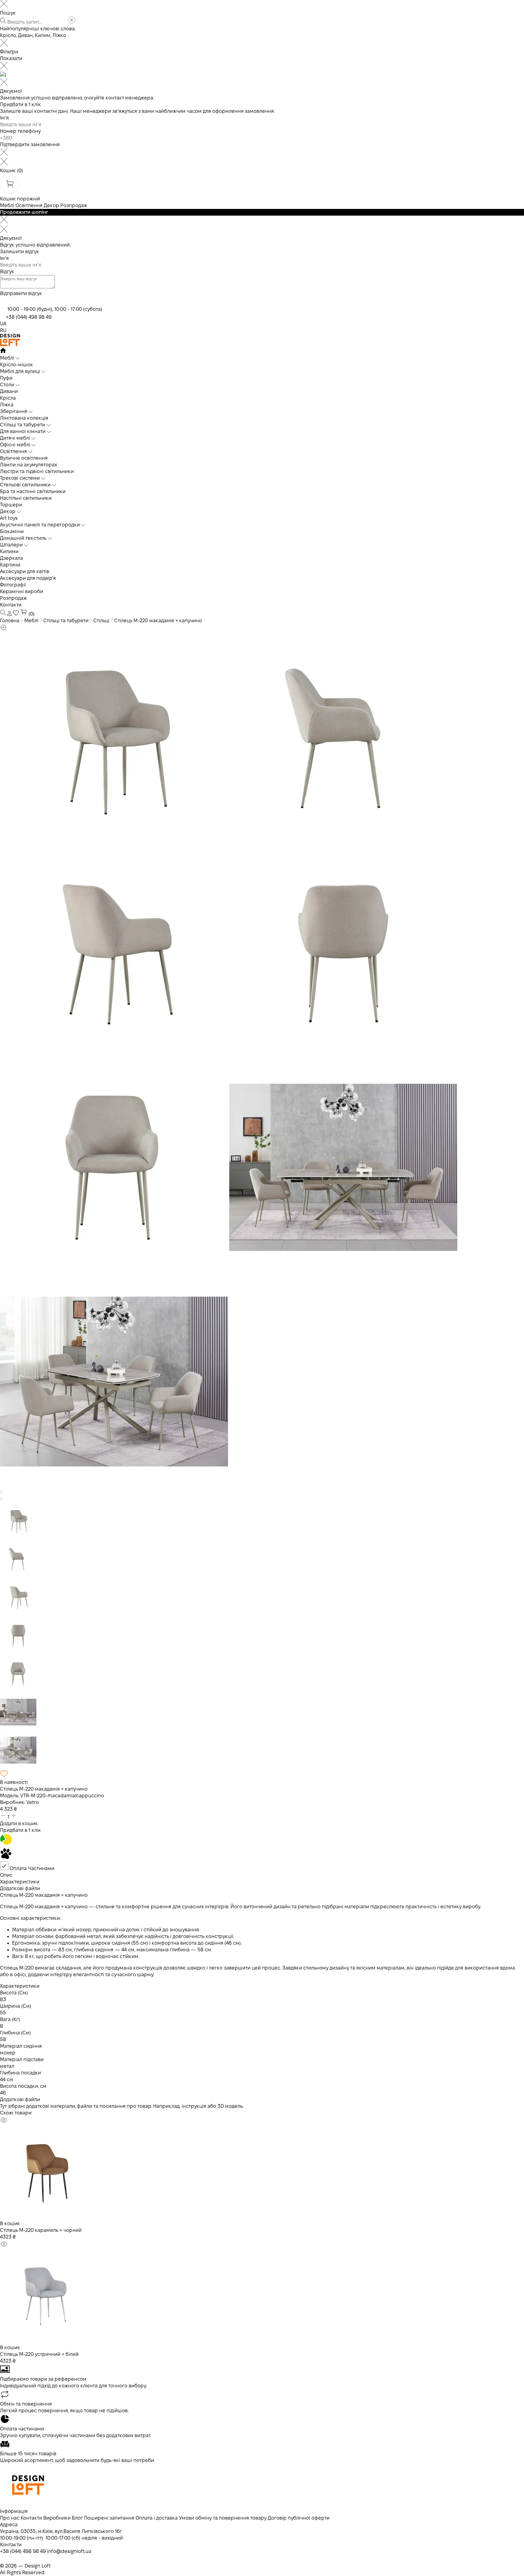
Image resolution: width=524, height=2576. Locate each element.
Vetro (33, 1802)
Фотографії (13, 585)
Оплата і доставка (157, 2518)
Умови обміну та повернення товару (223, 2518)
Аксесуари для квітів (25, 571)
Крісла (8, 398)
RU (3, 330)
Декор (51, 205)
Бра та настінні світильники (33, 491)
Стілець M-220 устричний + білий (39, 2354)
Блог (77, 2518)
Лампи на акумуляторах (29, 465)
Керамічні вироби (22, 591)
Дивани (9, 391)
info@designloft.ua (69, 2551)
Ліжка (7, 405)
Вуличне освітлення (24, 458)
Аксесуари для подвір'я (28, 578)
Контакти (11, 605)
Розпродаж (74, 205)
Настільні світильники (26, 498)
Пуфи (6, 378)
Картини (10, 565)
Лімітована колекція (24, 418)
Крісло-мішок (17, 365)
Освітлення (29, 205)
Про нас (10, 2518)
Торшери (11, 505)
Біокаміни (12, 531)
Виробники (57, 2518)
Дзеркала (12, 558)
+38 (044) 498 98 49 (29, 317)
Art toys (9, 518)
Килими (9, 551)
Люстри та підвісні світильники (37, 471)
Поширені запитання (109, 2518)
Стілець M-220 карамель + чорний (41, 2230)
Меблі (7, 205)
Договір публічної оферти (299, 2518)
